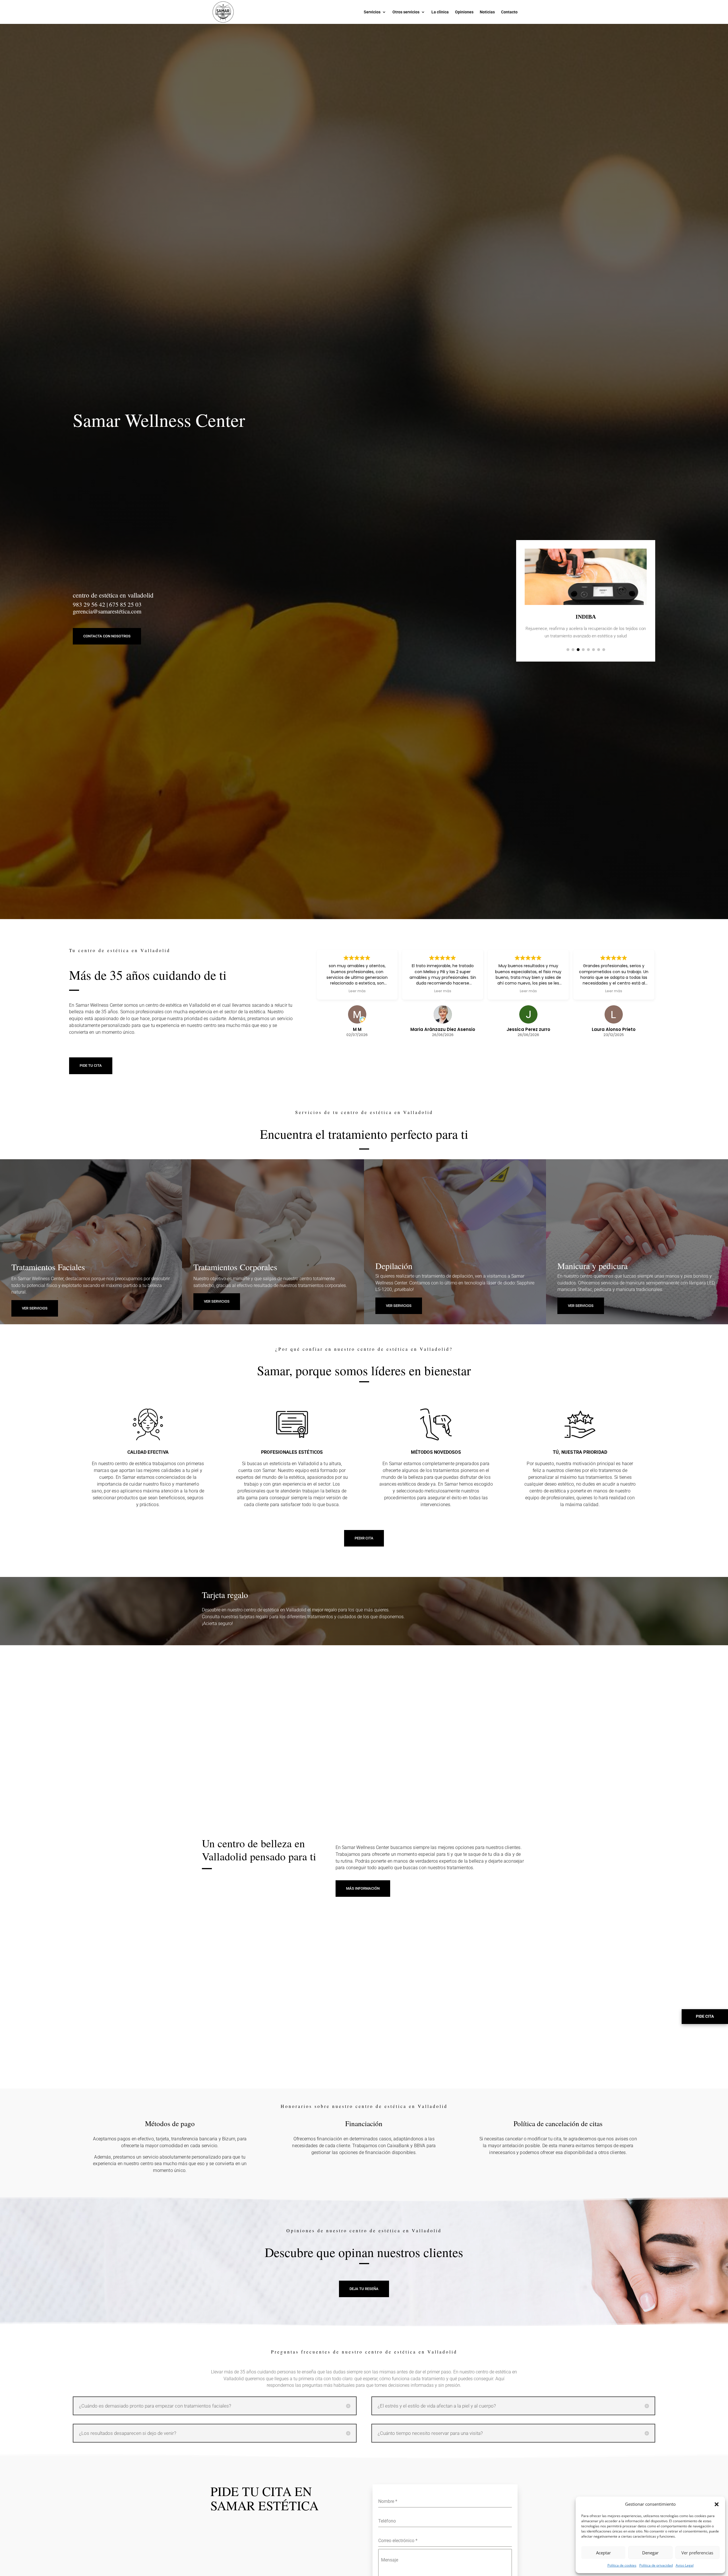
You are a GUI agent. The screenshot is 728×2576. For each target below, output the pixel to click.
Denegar (650, 2553)
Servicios (372, 12)
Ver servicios (581, 1306)
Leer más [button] (357, 991)
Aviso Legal (685, 2565)
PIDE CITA (705, 2016)
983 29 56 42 (89, 604)
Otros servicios (406, 12)
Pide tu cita (91, 1065)
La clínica (440, 12)
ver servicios (35, 1308)
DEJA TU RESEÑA (364, 2289)
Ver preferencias (697, 2553)
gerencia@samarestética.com (107, 611)
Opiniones (464, 12)
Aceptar (603, 2553)
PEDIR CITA (364, 1538)
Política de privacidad (656, 2565)
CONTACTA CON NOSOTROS (107, 636)
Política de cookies (622, 2565)
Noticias (487, 12)
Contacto (509, 12)
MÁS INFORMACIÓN (363, 1888)
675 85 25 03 (125, 604)
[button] (717, 2504)
